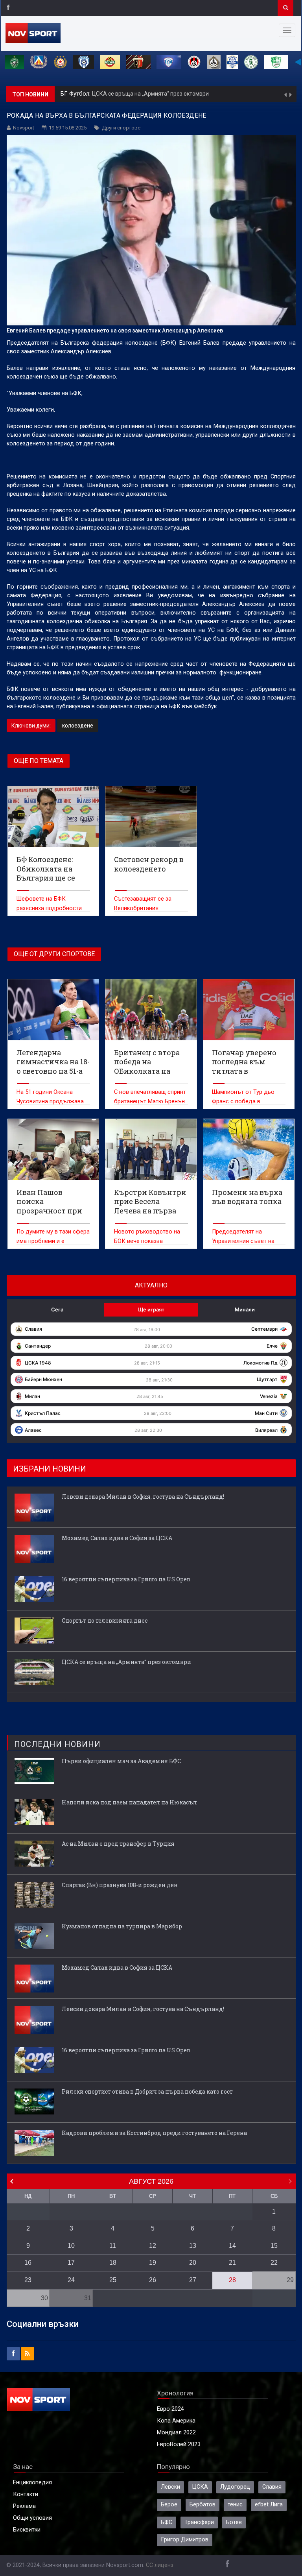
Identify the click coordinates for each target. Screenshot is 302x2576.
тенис (235, 2505)
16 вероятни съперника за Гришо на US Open (126, 1579)
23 (28, 2280)
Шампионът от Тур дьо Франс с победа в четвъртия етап (243, 1101)
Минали (245, 1309)
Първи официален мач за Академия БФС (121, 1761)
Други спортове (121, 128)
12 (153, 2246)
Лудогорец (235, 2487)
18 (113, 2263)
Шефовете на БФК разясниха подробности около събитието (49, 908)
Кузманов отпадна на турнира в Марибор (122, 1926)
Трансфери (199, 2522)
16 (28, 2263)
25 (113, 2280)
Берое (169, 2505)
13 (193, 2246)
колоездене (78, 726)
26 (153, 2280)
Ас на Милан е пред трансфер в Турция (118, 1844)
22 (274, 2263)
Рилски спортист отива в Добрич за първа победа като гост (147, 2091)
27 (193, 2280)
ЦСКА (200, 2487)
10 (71, 2246)
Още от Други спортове (54, 954)
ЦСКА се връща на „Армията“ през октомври (126, 1662)
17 (71, 2263)
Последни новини (57, 1744)
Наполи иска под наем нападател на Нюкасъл (129, 1802)
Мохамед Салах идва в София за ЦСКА (117, 1538)
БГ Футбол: (76, 94)
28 (232, 2280)
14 (232, 2246)
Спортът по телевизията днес (105, 1620)
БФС (167, 2522)
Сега (57, 1309)
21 (232, 2263)
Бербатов (203, 2505)
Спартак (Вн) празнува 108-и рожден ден (120, 1885)
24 (71, 2280)
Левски (170, 2487)
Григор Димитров (185, 2540)
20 (193, 2263)
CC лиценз (160, 2565)
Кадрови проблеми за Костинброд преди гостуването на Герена (154, 2133)
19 (153, 2263)
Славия (272, 2487)
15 (274, 2246)
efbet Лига (269, 2505)
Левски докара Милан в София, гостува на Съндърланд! (165, 94)
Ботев (234, 2522)
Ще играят (151, 1309)
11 (113, 2246)
